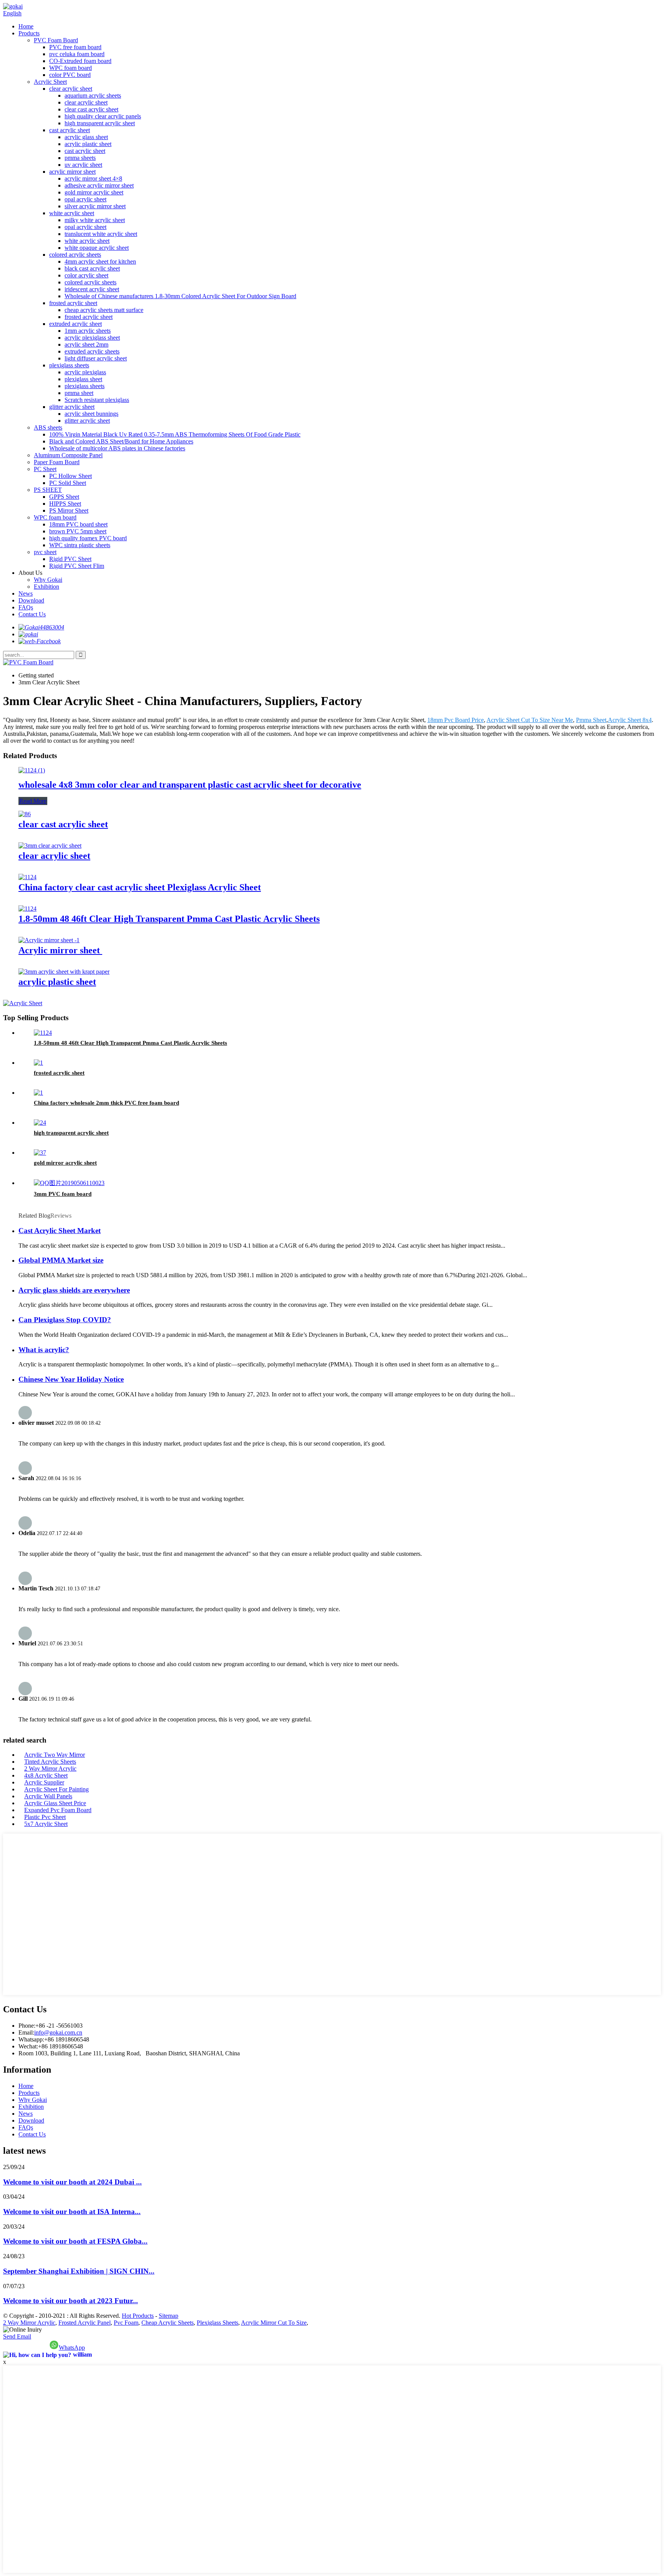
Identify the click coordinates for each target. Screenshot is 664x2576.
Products (29, 33)
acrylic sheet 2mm (86, 344)
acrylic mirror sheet (72, 172)
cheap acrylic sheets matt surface (104, 310)
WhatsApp (72, 2348)
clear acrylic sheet (71, 89)
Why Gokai (48, 580)
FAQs (26, 607)
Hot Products (138, 2316)
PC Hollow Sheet (71, 476)
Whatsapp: (31, 2039)
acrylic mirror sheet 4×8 (93, 178)
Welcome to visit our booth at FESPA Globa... (75, 2241)
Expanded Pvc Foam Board (58, 1810)
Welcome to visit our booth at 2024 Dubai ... (72, 2182)
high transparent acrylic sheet (100, 123)
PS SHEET (48, 490)
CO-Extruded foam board (80, 61)
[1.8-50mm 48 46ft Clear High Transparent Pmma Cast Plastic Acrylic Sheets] (27, 909)
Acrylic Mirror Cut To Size (274, 2323)
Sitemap (168, 2316)
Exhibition (46, 587)
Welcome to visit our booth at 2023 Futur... (71, 2301)
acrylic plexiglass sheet (92, 338)
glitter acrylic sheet (72, 407)
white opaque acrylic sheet (97, 248)
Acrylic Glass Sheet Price (55, 1803)
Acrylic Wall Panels (48, 1796)
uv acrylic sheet (83, 165)
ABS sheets (48, 427)
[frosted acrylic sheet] (38, 1063)
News (26, 593)
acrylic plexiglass (85, 372)
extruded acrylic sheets (92, 351)
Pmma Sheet (591, 720)
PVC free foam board (75, 47)
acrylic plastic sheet (88, 144)
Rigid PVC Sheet (70, 559)
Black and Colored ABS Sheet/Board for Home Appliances (121, 441)
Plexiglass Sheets (217, 2323)
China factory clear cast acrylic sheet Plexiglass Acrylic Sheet (140, 887)
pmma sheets (80, 158)
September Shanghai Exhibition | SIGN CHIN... (79, 2271)
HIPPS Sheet (65, 504)
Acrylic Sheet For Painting (56, 1789)
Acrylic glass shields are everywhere (74, 1290)
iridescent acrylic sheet (92, 289)
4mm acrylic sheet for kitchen (100, 261)
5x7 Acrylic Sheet (46, 1824)
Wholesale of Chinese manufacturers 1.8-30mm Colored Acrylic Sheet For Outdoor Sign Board (180, 296)
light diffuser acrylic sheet (96, 358)
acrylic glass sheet (86, 137)
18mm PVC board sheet (78, 524)
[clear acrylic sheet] (50, 846)
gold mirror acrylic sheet (94, 192)
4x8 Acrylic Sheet (46, 1775)
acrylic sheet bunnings (91, 414)
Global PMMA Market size (61, 1260)
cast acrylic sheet (70, 130)
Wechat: (28, 2046)
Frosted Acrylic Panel (85, 2323)
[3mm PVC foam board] (69, 1183)
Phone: (27, 2026)
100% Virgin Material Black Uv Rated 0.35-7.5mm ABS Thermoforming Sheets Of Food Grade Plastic (175, 434)
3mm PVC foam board (63, 1194)
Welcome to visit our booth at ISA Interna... (72, 2212)
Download (31, 600)
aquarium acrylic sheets (93, 95)
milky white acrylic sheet (95, 220)
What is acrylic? (44, 1350)
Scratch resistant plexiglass (97, 400)
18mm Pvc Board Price (456, 720)
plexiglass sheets (69, 365)
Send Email (17, 2336)
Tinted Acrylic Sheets (50, 1762)
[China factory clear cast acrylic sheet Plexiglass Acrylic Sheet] (27, 877)
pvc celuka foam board (77, 54)
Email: (26, 2032)
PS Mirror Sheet (69, 510)
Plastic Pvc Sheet (45, 1817)
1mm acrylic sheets (88, 331)
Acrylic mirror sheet (60, 950)
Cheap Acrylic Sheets (168, 2323)
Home (26, 26)
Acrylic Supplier (44, 1782)
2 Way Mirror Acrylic (50, 1769)
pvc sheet (45, 552)
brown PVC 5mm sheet (78, 531)
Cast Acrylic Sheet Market (60, 1231)
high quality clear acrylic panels (103, 116)
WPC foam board (71, 68)
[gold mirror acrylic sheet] (40, 1153)
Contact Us (32, 614)
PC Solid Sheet (68, 483)
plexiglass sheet (83, 379)
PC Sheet (45, 469)
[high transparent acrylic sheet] (40, 1123)
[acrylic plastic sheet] (64, 972)
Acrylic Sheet (50, 82)
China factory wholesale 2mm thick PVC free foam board (106, 1103)
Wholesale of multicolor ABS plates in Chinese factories (117, 448)
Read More (33, 801)
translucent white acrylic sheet (101, 234)
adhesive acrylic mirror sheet (99, 185)
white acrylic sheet (72, 213)
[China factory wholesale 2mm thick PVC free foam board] (38, 1093)
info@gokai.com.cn (58, 2032)
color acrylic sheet (86, 275)
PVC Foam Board (56, 40)
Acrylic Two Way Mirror (55, 1755)
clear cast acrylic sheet (91, 109)
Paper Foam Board (57, 462)
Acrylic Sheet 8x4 (630, 720)
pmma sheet (79, 393)
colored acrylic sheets (75, 255)
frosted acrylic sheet (73, 303)
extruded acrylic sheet (76, 324)
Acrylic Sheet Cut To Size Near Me (530, 720)
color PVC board (70, 75)
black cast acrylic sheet (92, 268)
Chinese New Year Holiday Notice (71, 1379)
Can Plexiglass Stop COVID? (65, 1320)
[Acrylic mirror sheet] (49, 940)
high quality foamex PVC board (88, 538)
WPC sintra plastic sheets (80, 545)
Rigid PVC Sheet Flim (77, 566)
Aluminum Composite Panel (68, 455)
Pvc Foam (126, 2323)
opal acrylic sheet (85, 199)
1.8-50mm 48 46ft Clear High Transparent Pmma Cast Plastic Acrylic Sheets (169, 919)
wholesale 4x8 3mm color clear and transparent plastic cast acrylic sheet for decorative (190, 785)
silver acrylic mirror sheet (95, 206)
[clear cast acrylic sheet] (25, 814)
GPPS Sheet (64, 497)
